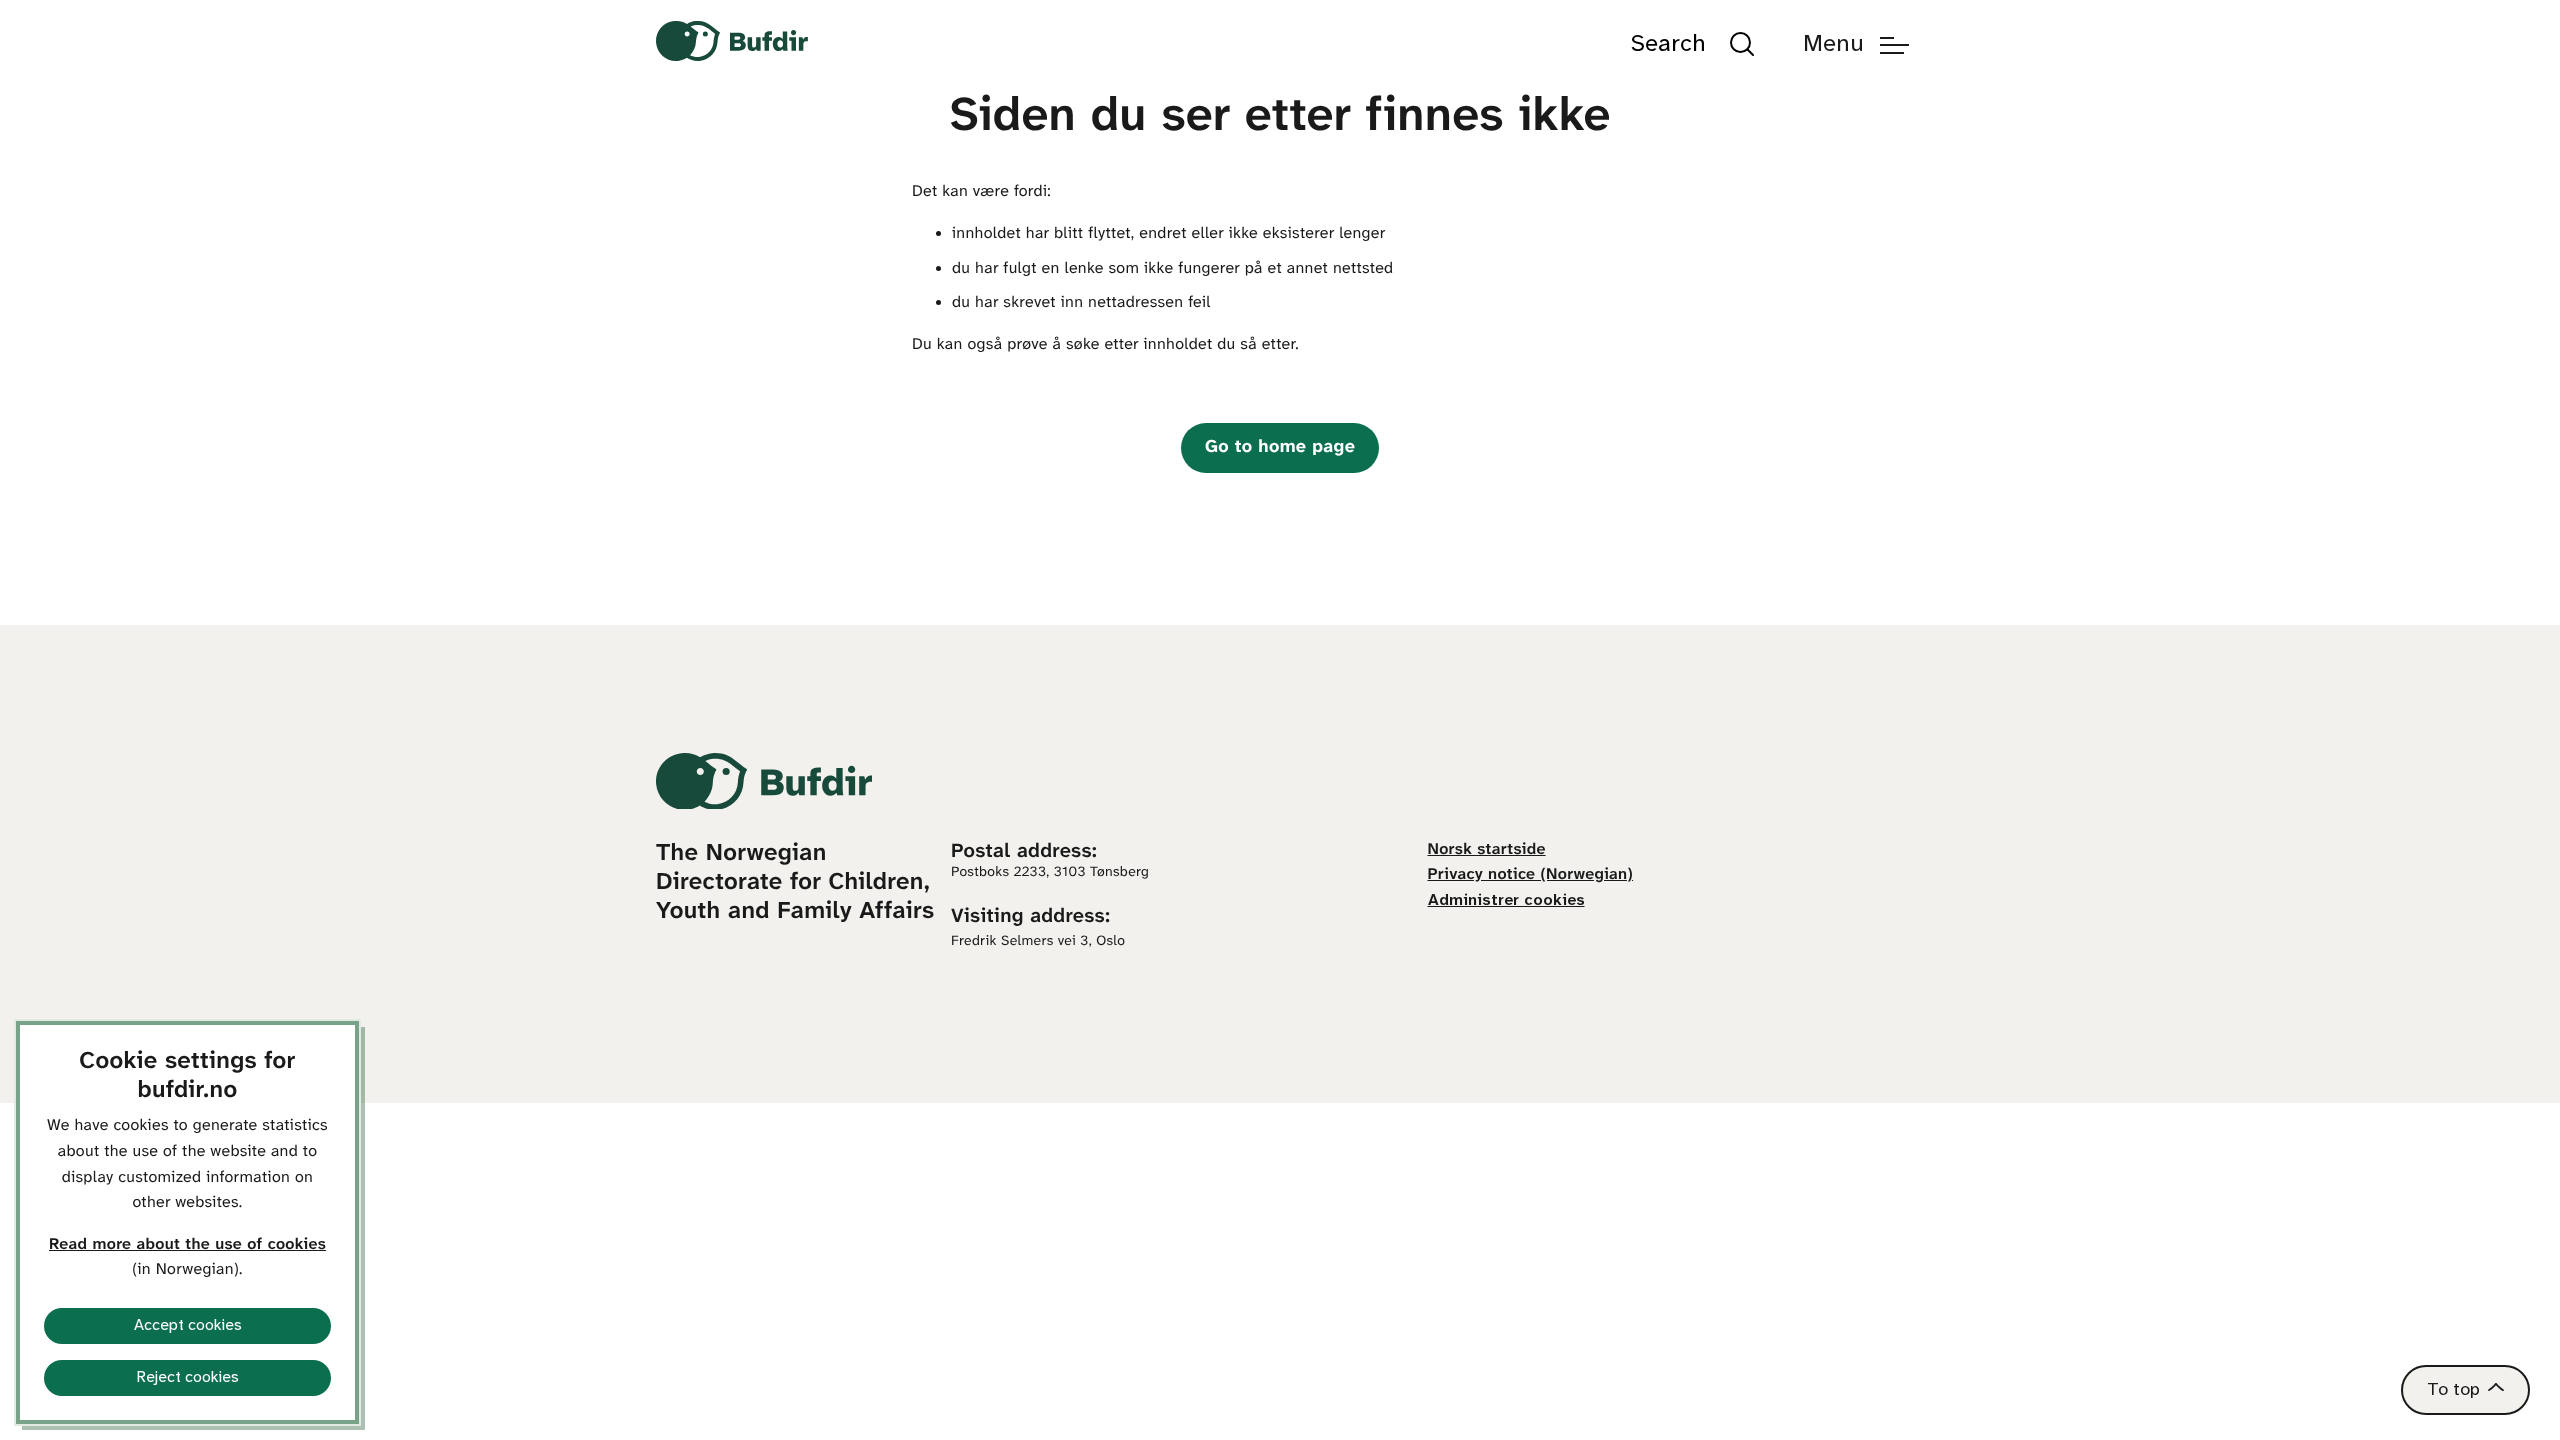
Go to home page (1280, 447)
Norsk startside (1487, 850)
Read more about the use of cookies (187, 1245)
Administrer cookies (1506, 900)
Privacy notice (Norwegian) (1531, 875)
